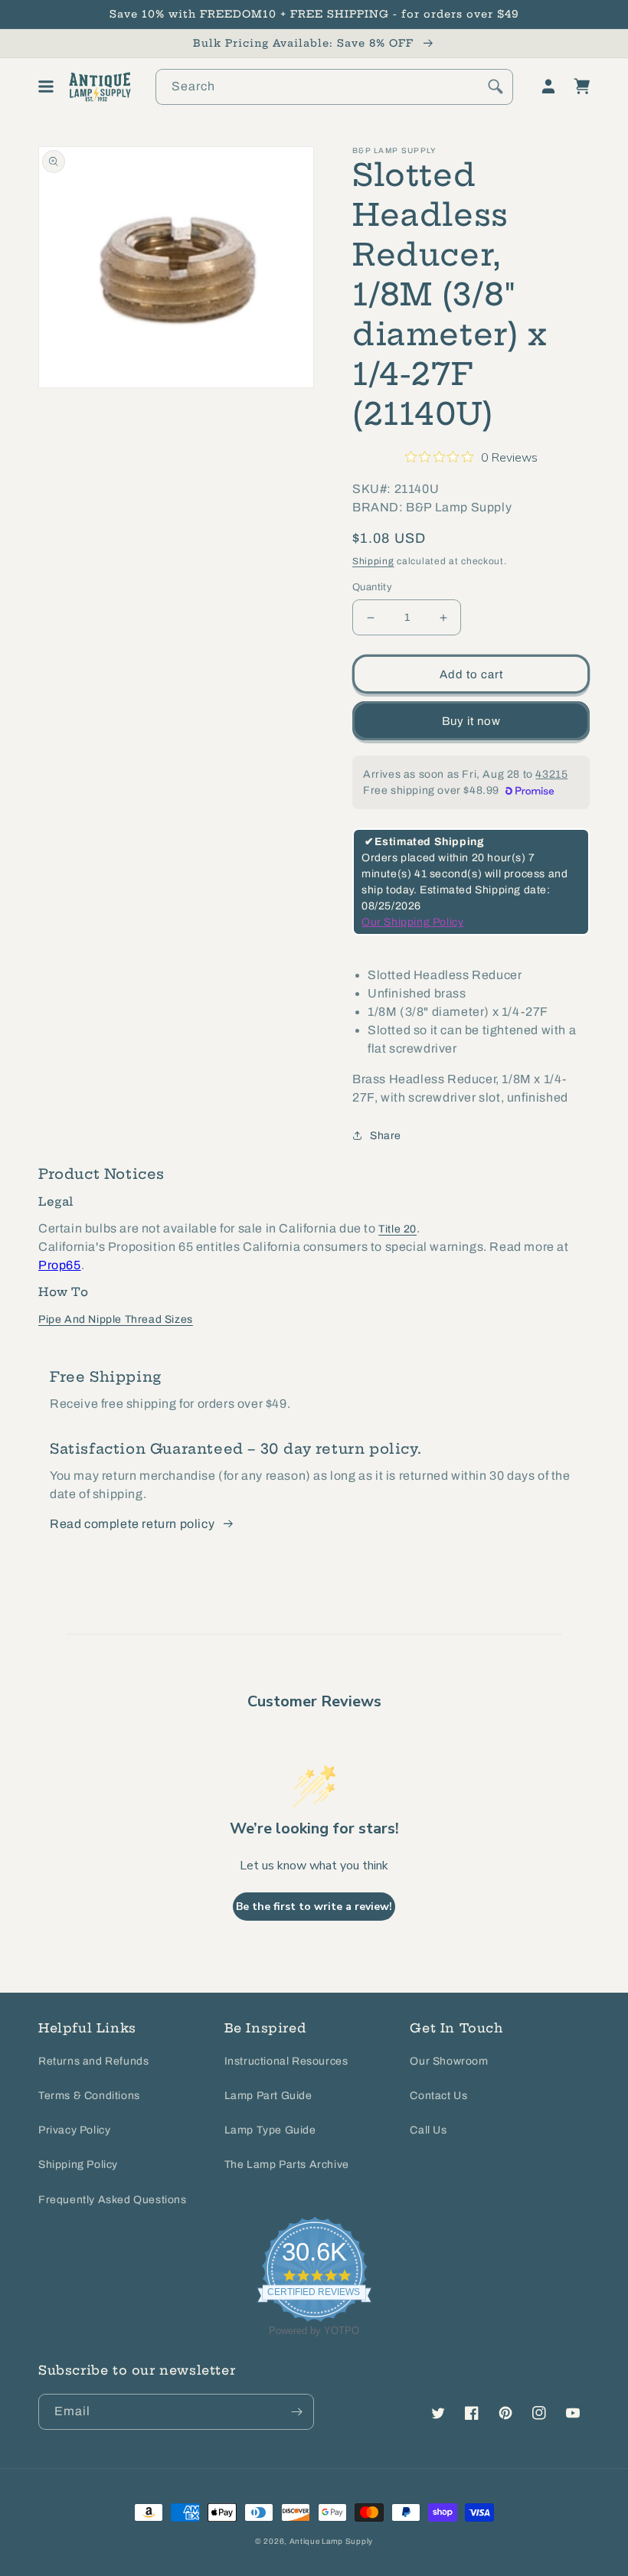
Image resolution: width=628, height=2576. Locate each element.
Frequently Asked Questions (113, 2200)
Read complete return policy (132, 1524)
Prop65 (60, 1265)
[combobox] (334, 87)
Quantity (372, 587)
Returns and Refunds (93, 2061)
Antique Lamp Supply (331, 2541)
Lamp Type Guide (270, 2130)
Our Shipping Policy (412, 922)
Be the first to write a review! (314, 1907)
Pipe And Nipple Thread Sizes (116, 1319)
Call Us (428, 2130)
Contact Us (438, 2096)
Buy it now (471, 721)
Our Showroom (449, 2061)
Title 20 (397, 1229)
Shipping (373, 561)
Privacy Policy (74, 2130)
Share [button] (386, 1136)
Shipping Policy (78, 2165)
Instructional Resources (286, 2061)
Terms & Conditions (89, 2096)
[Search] (496, 87)
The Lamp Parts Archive (287, 2165)
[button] (46, 87)
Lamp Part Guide (268, 2096)
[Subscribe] (296, 2412)
